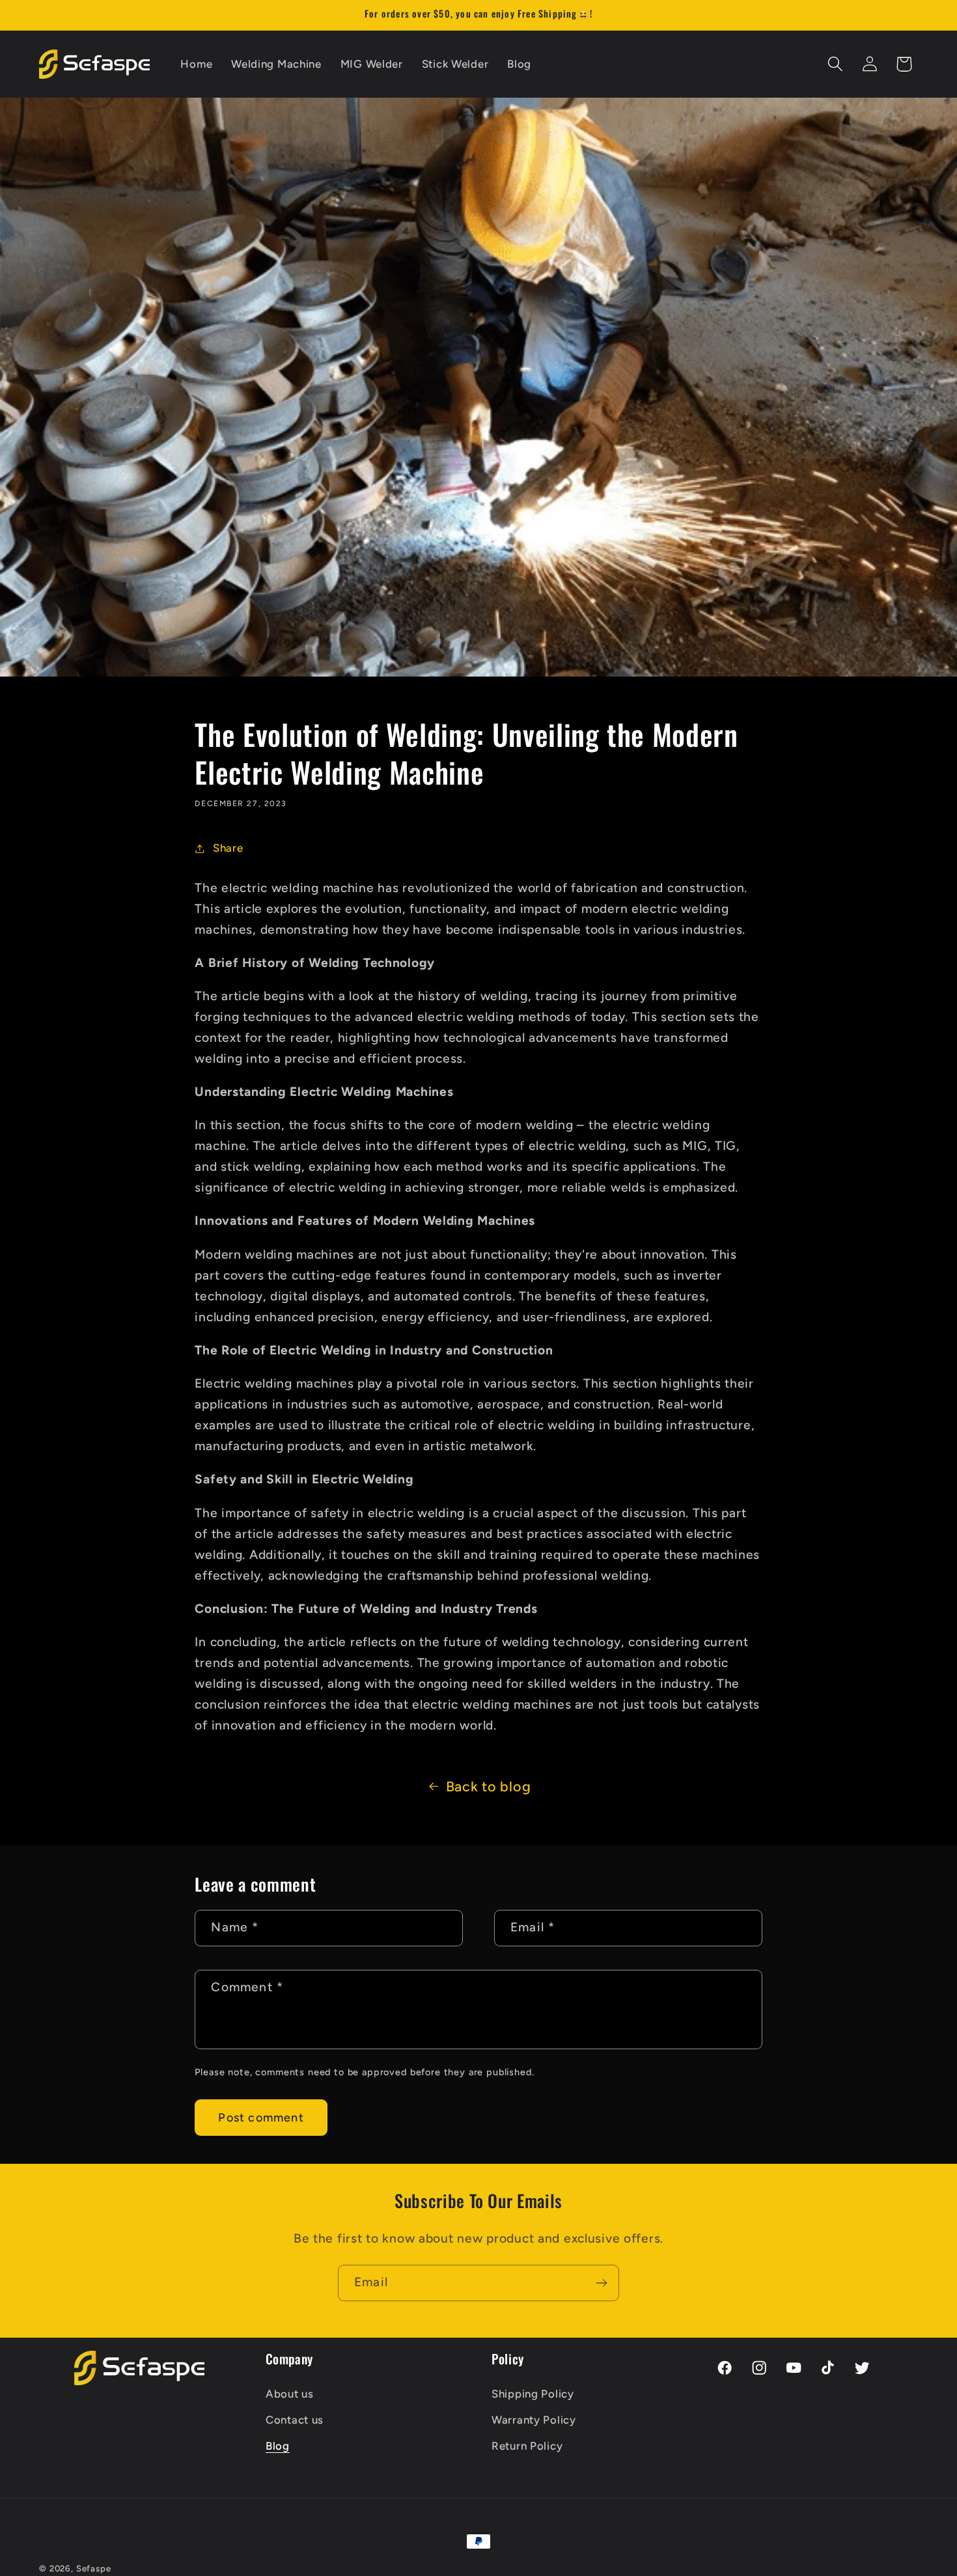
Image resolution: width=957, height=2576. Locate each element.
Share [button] (228, 848)
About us (290, 2393)
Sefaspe (94, 2568)
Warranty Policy (534, 2419)
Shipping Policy (533, 2393)
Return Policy (527, 2445)
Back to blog (489, 1786)
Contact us (295, 2419)
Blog (278, 2445)
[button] (835, 64)
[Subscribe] (601, 2283)
